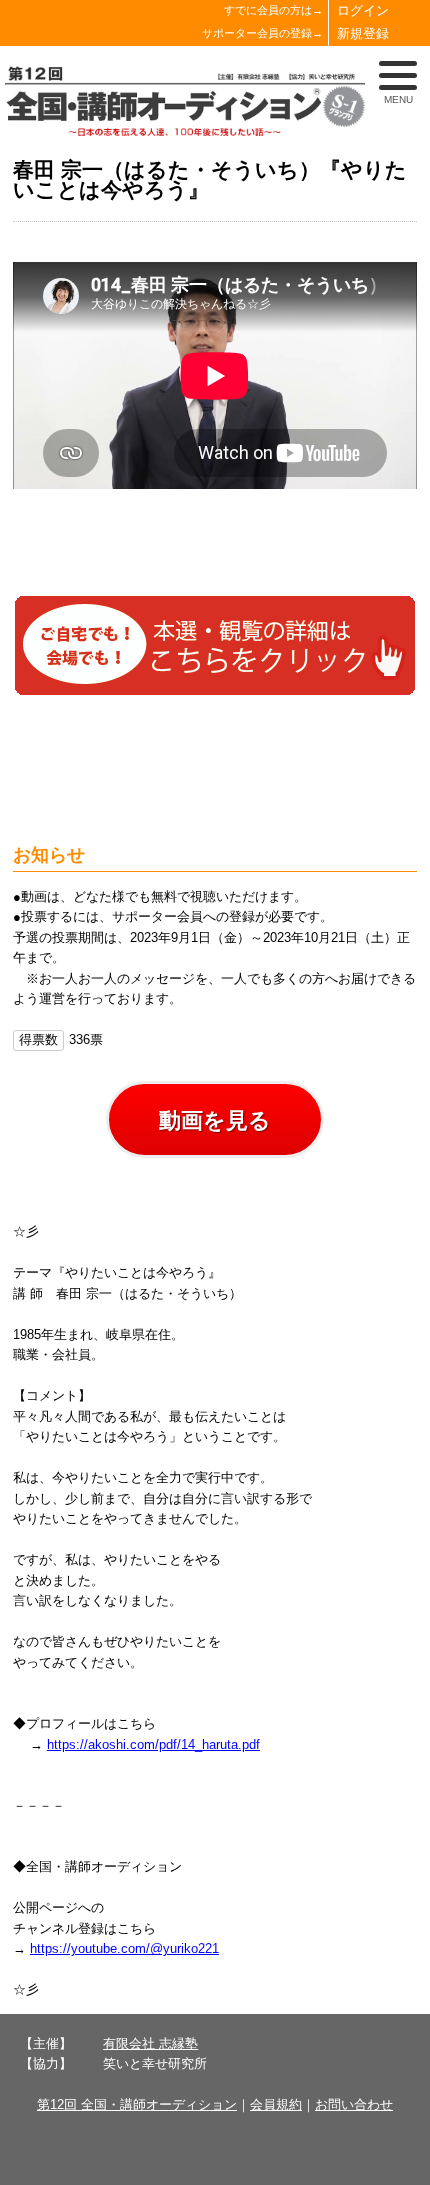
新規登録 (363, 33)
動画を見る (215, 1120)
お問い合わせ (354, 2104)
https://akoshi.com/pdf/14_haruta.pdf (153, 1744)
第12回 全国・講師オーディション (137, 2104)
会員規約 (276, 2104)
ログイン (363, 10)
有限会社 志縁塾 (150, 2043)
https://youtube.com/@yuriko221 (124, 1948)
